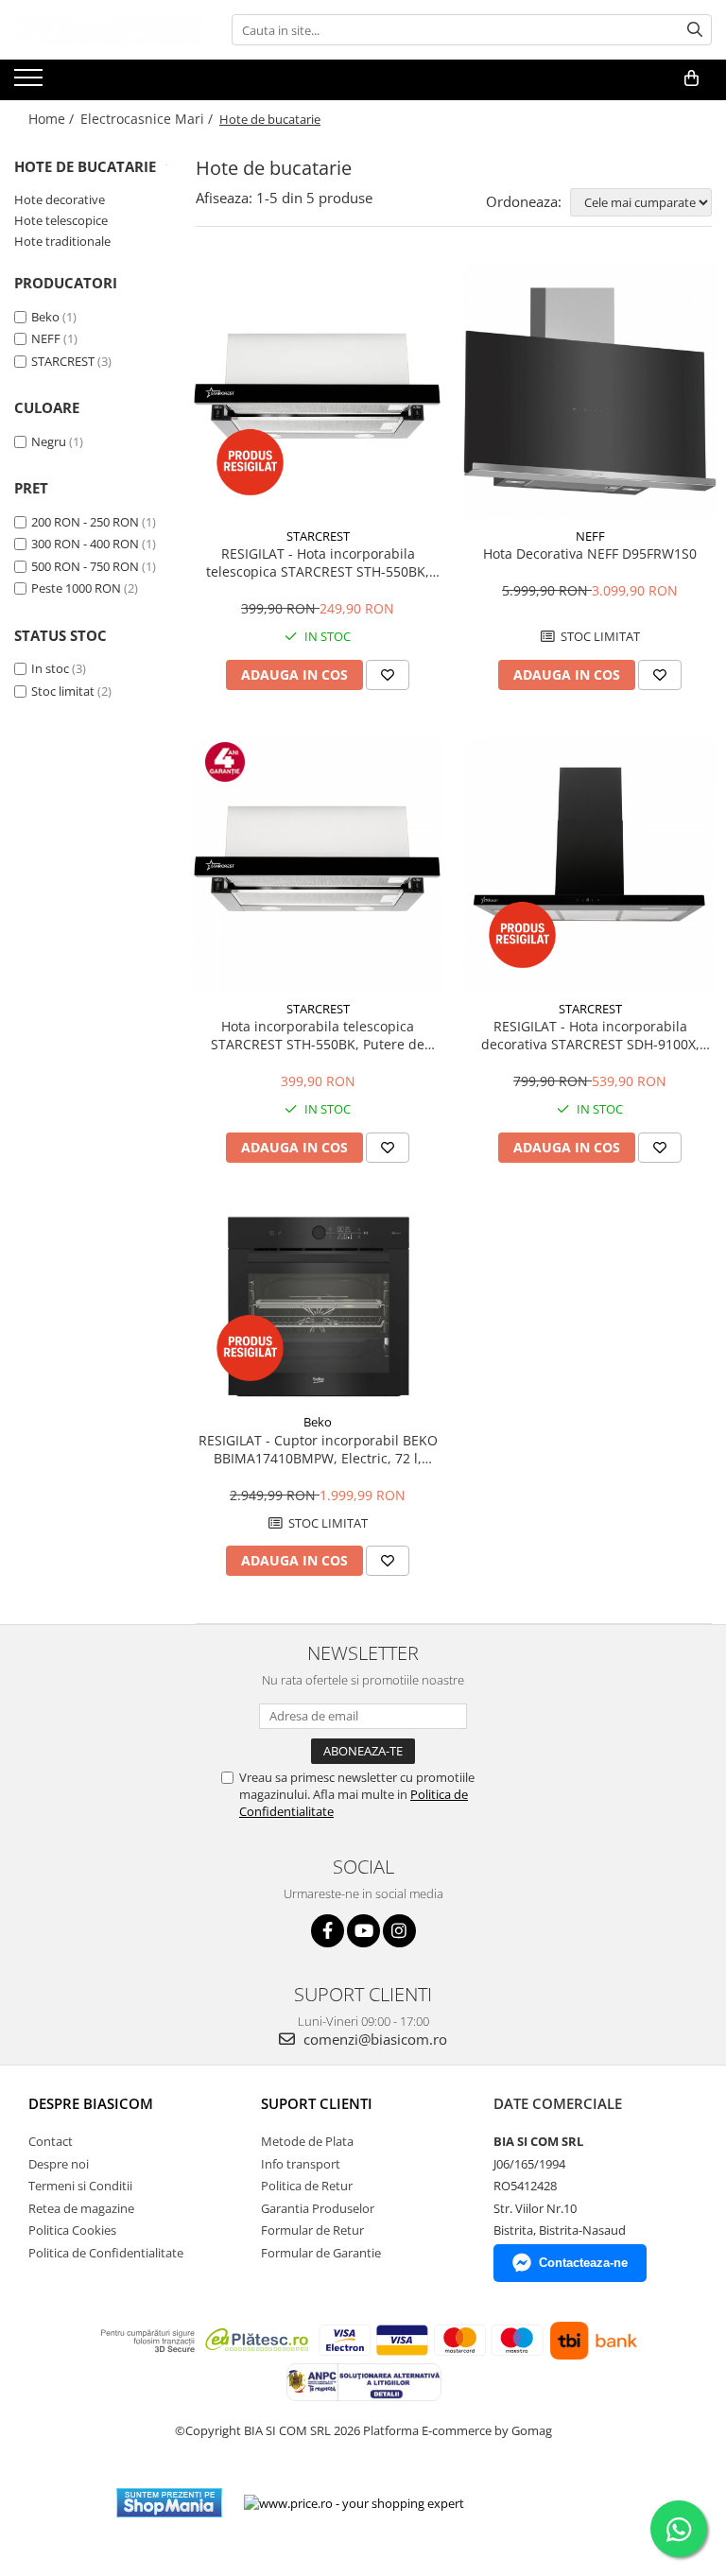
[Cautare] (695, 30)
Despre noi (59, 2164)
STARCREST (63, 361)
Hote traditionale (62, 241)
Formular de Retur (312, 2230)
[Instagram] (399, 1931)
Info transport (301, 2164)
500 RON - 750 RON (85, 566)
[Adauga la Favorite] (388, 675)
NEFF (46, 338)
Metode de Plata (307, 2141)
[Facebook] (328, 1931)
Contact (51, 2141)
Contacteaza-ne (583, 2263)
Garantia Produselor (318, 2208)
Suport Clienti (317, 2103)
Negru (49, 441)
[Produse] (31, 83)
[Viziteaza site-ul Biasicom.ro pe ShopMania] (169, 2503)
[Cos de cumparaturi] (691, 78)
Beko (45, 317)
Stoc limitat (63, 691)
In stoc (50, 668)
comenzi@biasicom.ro (373, 2039)
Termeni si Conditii (80, 2186)
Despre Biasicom (91, 2103)
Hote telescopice (61, 220)
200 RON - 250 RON (85, 522)
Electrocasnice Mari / (148, 119)
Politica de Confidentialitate (106, 2253)
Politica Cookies (72, 2230)
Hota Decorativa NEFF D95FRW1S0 (590, 553)
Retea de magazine (81, 2208)
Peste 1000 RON (76, 588)
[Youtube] (363, 1931)
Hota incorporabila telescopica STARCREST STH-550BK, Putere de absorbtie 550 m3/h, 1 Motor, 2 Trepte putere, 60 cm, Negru (318, 1035)
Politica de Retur (307, 2186)
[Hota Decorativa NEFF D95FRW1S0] (590, 391)
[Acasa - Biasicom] (109, 30)
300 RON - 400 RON (85, 544)
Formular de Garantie (321, 2253)
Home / (53, 119)
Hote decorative (60, 199)
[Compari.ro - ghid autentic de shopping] (548, 2503)
